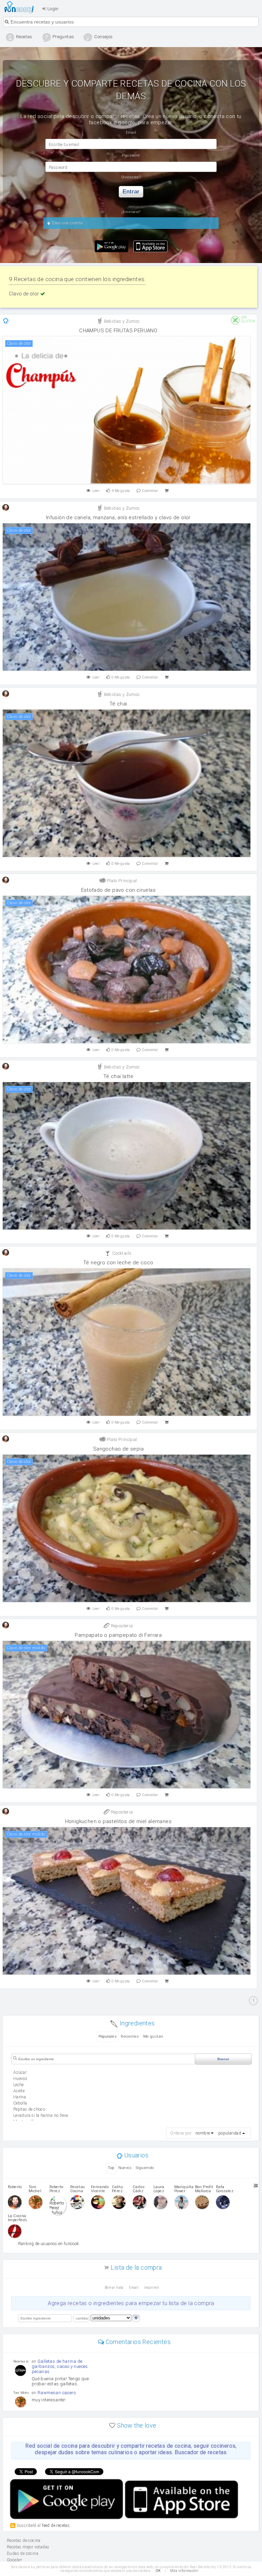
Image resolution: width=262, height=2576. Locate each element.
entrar (131, 192)
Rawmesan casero (57, 2393)
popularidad (230, 2133)
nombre (203, 2133)
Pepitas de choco (29, 2109)
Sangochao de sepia (118, 1449)
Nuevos (125, 2168)
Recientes (130, 2036)
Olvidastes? (131, 177)
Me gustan (153, 2036)
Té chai (118, 704)
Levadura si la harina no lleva (41, 2115)
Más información (184, 2571)
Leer (96, 491)
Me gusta (121, 491)
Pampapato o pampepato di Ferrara (118, 1635)
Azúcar (20, 2072)
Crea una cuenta (67, 223)
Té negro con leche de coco (118, 1263)
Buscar (223, 2059)
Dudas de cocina (23, 2553)
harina (20, 2097)
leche (19, 2085)
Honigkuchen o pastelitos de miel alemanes (118, 1821)
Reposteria (121, 1626)
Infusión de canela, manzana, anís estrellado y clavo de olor (118, 518)
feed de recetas (56, 2525)
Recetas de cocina (21, 7)
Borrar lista (114, 2288)
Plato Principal (121, 881)
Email (134, 2288)
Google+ (15, 2560)
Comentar (150, 491)
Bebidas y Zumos (121, 321)
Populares (108, 2036)
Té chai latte (118, 1076)
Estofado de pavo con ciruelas (119, 890)
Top (111, 2168)
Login (52, 9)
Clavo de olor (25, 294)
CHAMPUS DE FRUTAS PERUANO (118, 331)
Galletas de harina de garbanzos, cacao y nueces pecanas (60, 2366)
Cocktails (121, 1253)
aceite (19, 2091)
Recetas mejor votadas (28, 2547)
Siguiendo (145, 2168)
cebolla (20, 2103)
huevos (20, 2079)
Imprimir (152, 2288)
